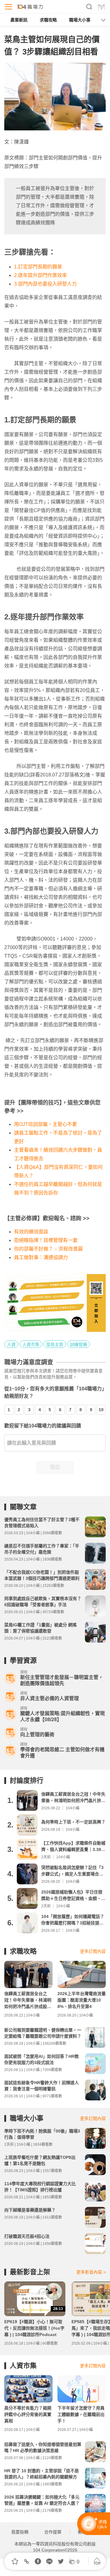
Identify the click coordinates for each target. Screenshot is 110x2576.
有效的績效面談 (31, 1232)
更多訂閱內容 (93, 1951)
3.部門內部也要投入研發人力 (45, 284)
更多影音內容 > (91, 2272)
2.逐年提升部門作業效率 (40, 275)
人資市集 (31, 1344)
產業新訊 (19, 20)
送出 (55, 1467)
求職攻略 (48, 20)
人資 (11, 1344)
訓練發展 (79, 1344)
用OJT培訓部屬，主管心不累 (46, 1124)
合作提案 (53, 2532)
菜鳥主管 (55, 1344)
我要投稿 (20, 2532)
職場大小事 (80, 20)
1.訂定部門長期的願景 (38, 267)
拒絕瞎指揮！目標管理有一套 (46, 1240)
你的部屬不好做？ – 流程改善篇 (48, 1249)
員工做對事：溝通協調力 (41, 1257)
